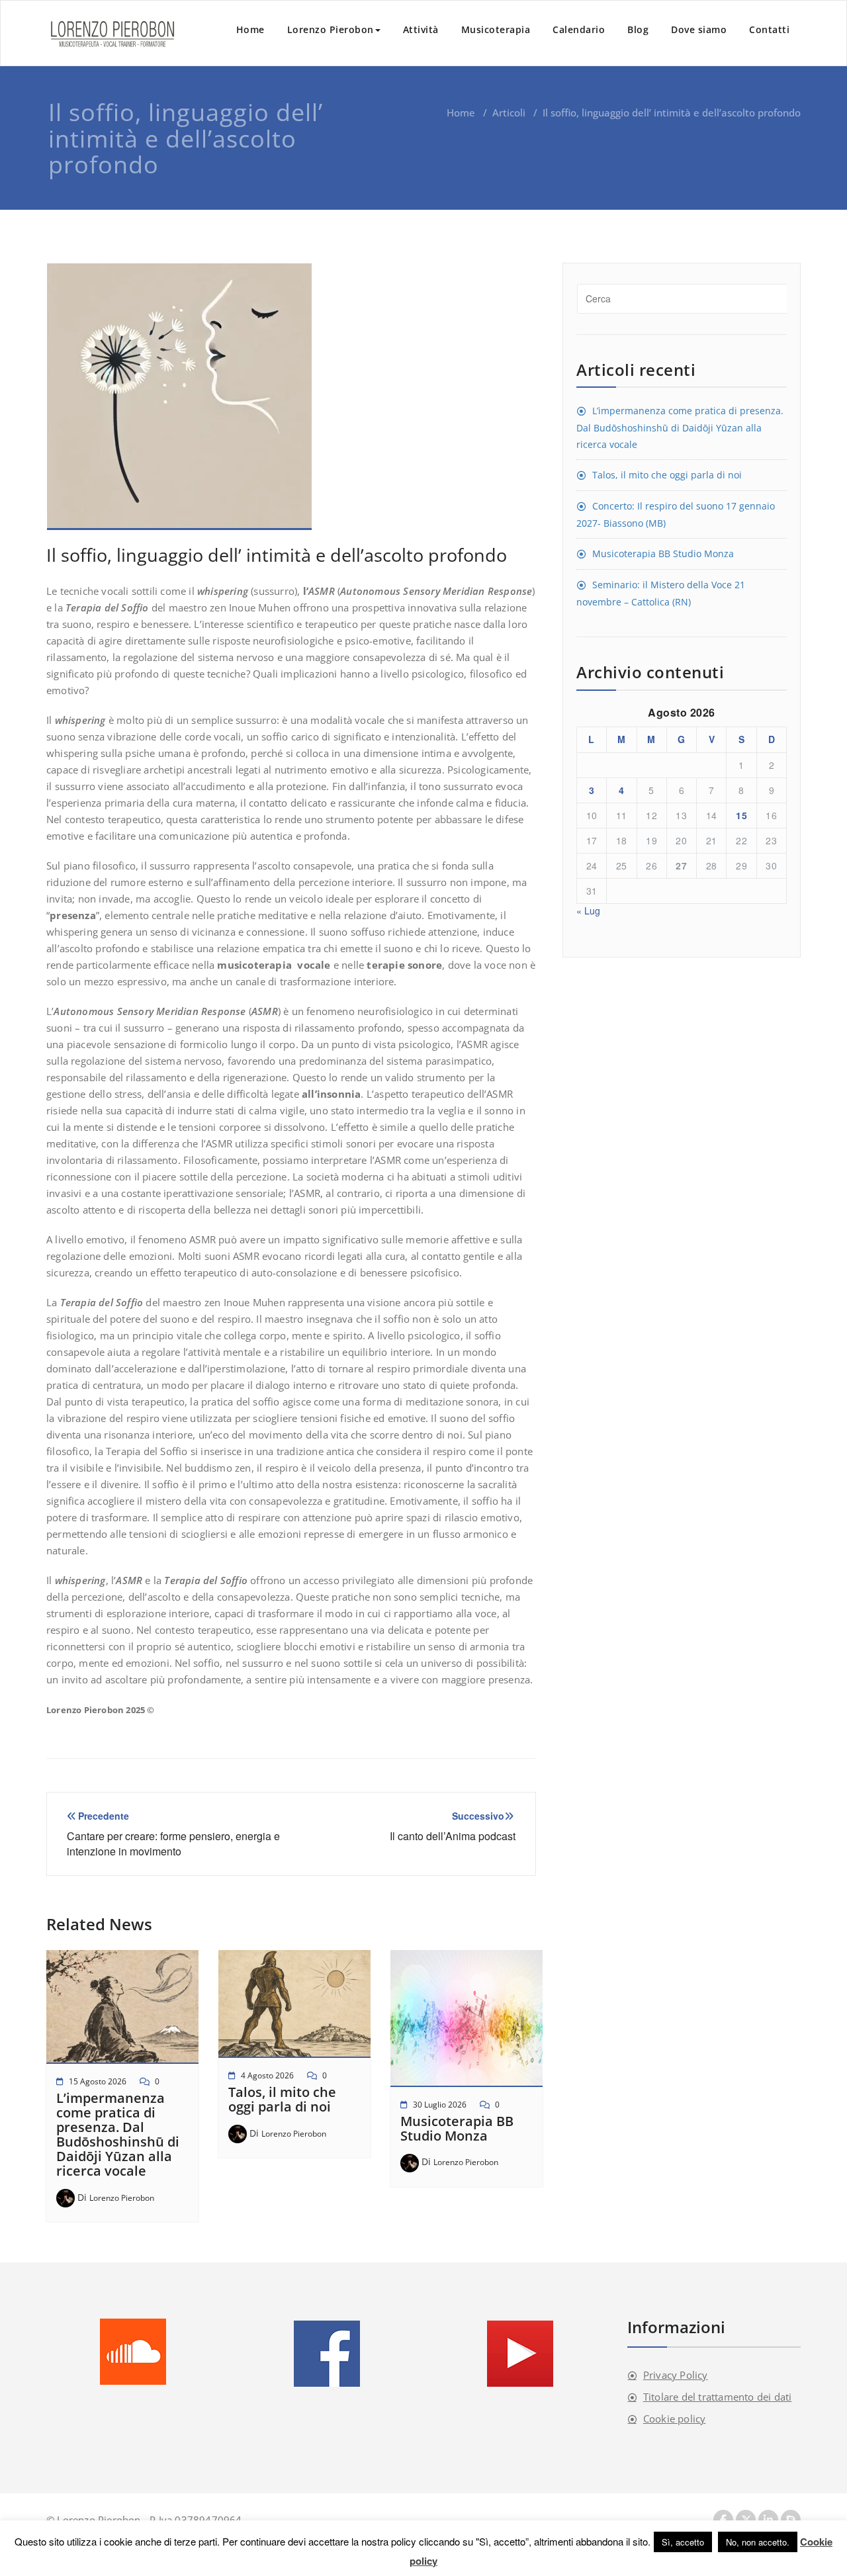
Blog (638, 29)
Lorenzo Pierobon (331, 29)
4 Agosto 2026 (267, 2075)
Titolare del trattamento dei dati (718, 2397)
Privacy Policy (676, 2375)
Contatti (769, 29)
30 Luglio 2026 (440, 2105)
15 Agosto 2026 (98, 2081)
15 (741, 815)
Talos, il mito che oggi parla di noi (282, 2099)
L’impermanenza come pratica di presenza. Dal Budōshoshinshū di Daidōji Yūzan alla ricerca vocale (118, 2134)
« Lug (588, 910)
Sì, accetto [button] (683, 2542)
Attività (421, 29)
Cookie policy (675, 2419)
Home (250, 29)
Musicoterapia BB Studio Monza (457, 2128)
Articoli (509, 112)
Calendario (579, 29)
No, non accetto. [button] (758, 2542)
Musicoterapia (496, 29)
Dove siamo (699, 29)
